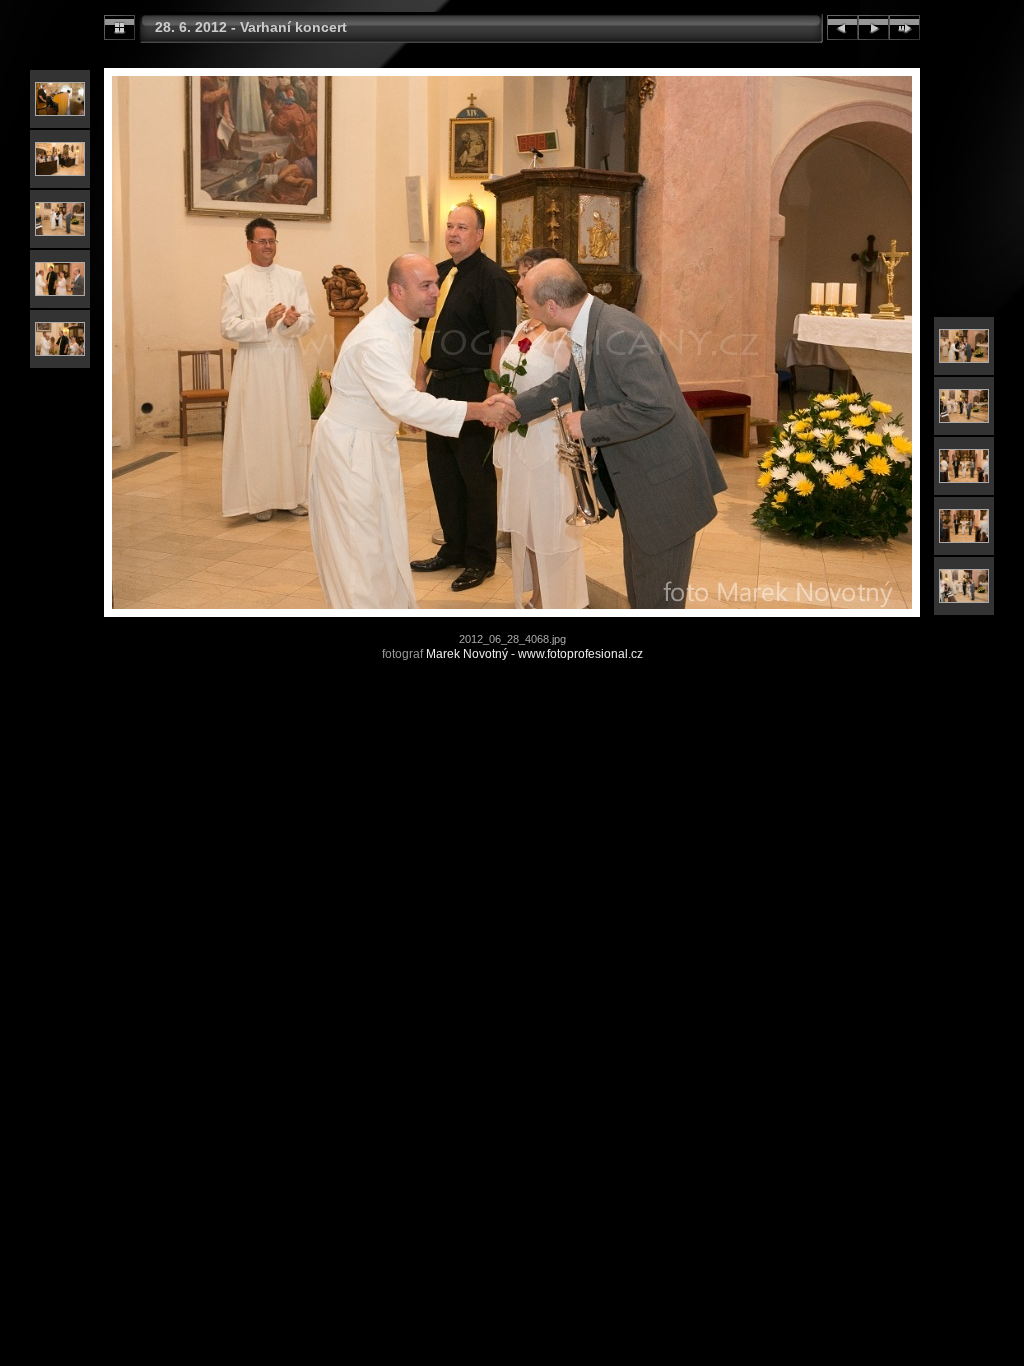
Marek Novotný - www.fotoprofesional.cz (534, 654)
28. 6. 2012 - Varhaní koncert (251, 27)
